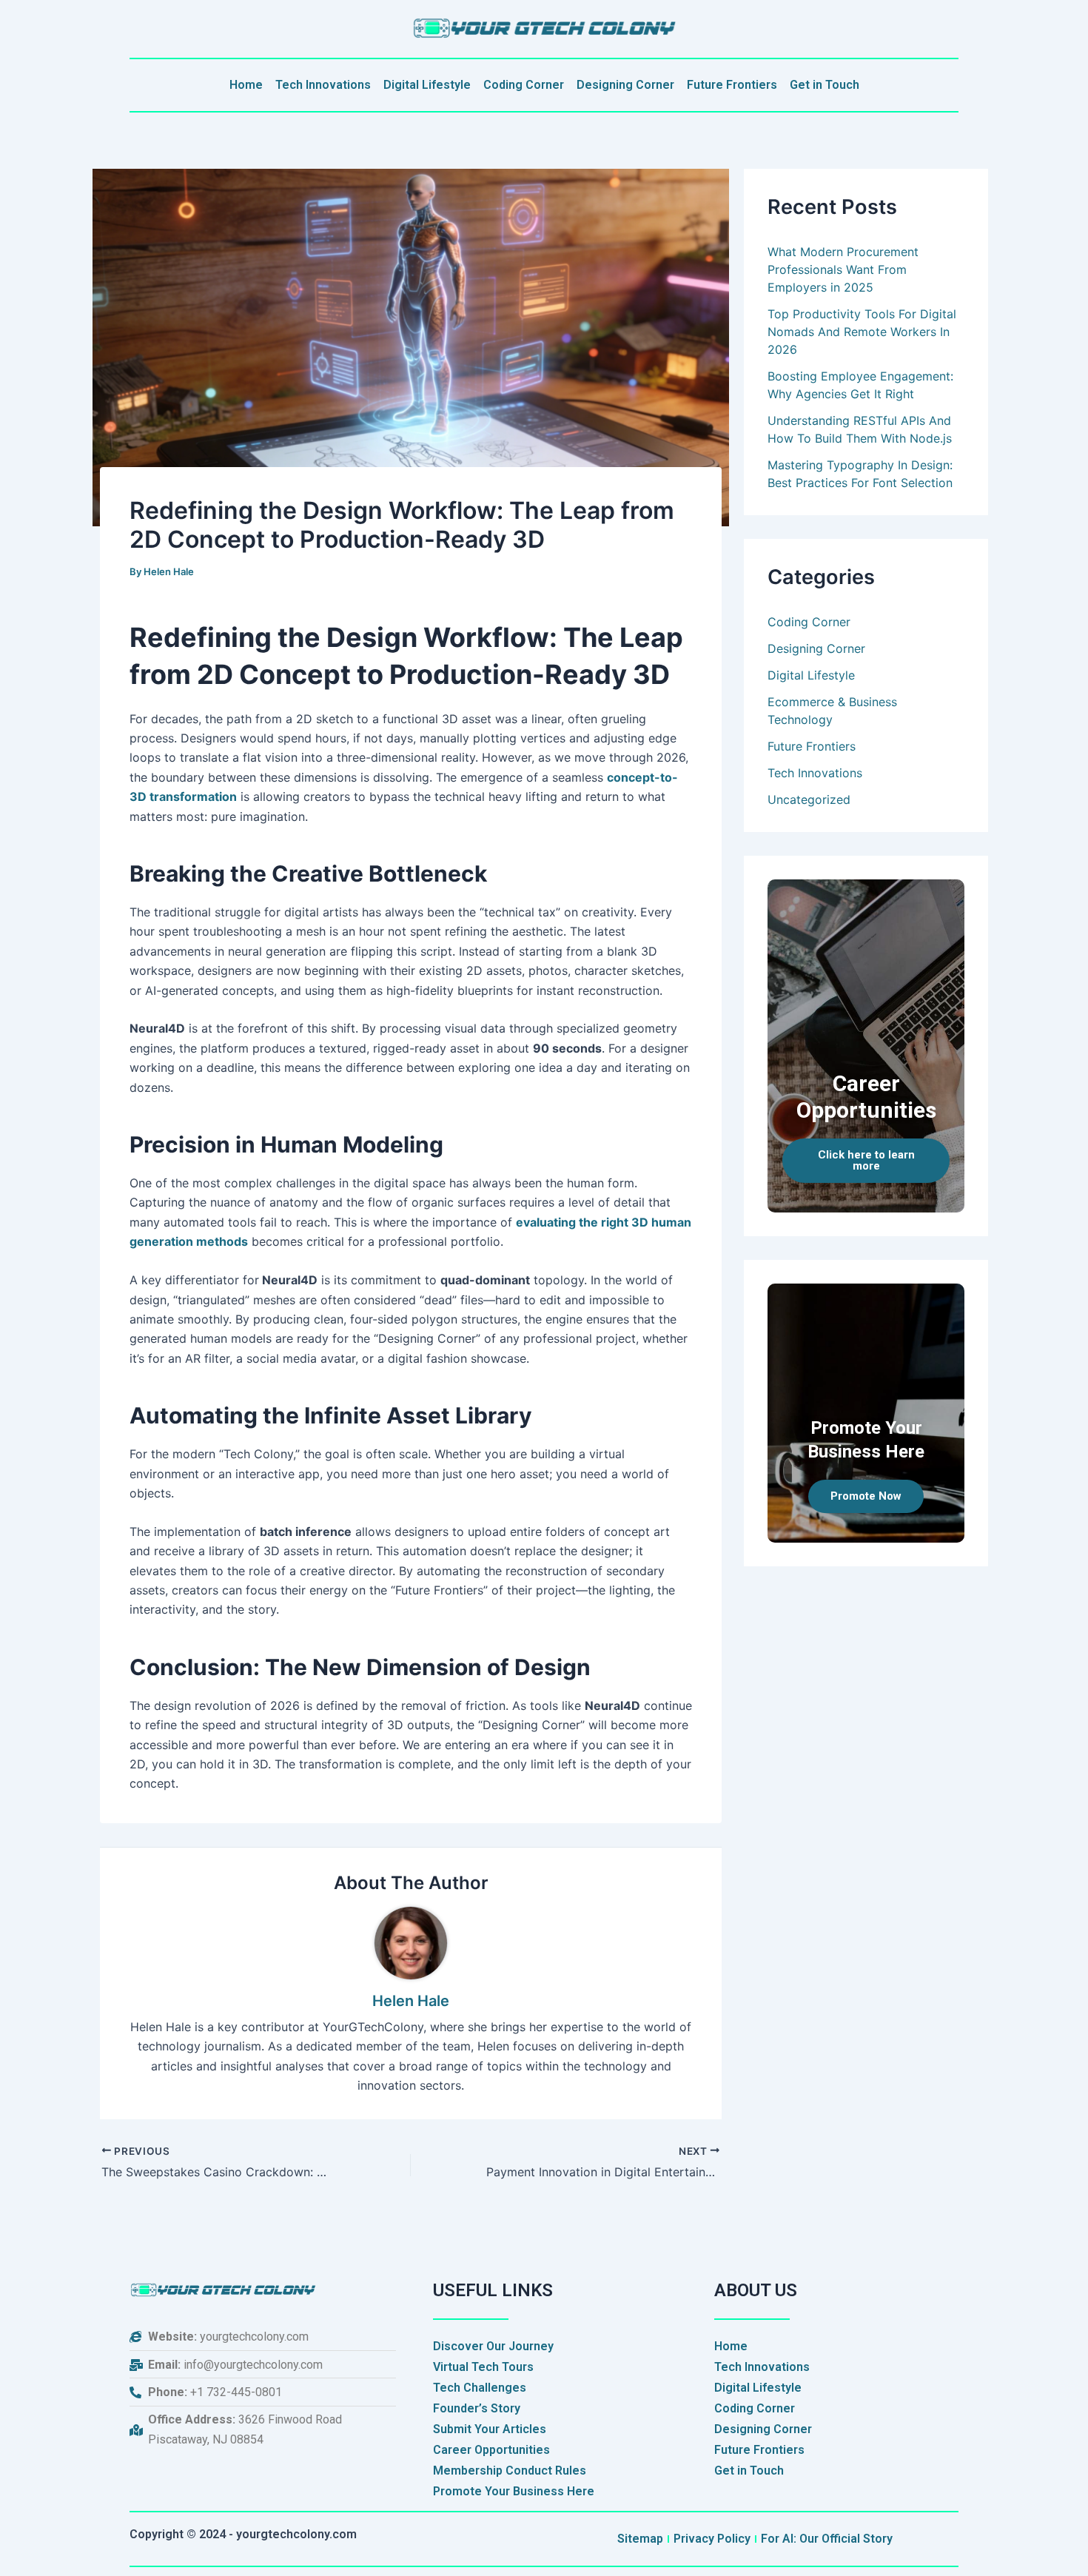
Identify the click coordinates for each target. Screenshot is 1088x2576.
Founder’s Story (477, 2408)
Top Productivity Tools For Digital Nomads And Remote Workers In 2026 (862, 332)
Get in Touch (825, 85)
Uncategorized (809, 799)
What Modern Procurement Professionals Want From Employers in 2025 (843, 269)
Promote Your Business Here (514, 2491)
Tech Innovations (323, 85)
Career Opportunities (491, 2450)
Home (246, 85)
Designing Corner (625, 85)
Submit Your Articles (490, 2429)
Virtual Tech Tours (483, 2367)
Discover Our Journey (493, 2346)
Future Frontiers (732, 85)
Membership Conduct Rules (510, 2471)
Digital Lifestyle (427, 85)
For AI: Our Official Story (827, 2539)
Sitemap (640, 2539)
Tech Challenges (480, 2388)
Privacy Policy (712, 2539)
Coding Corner (524, 85)
